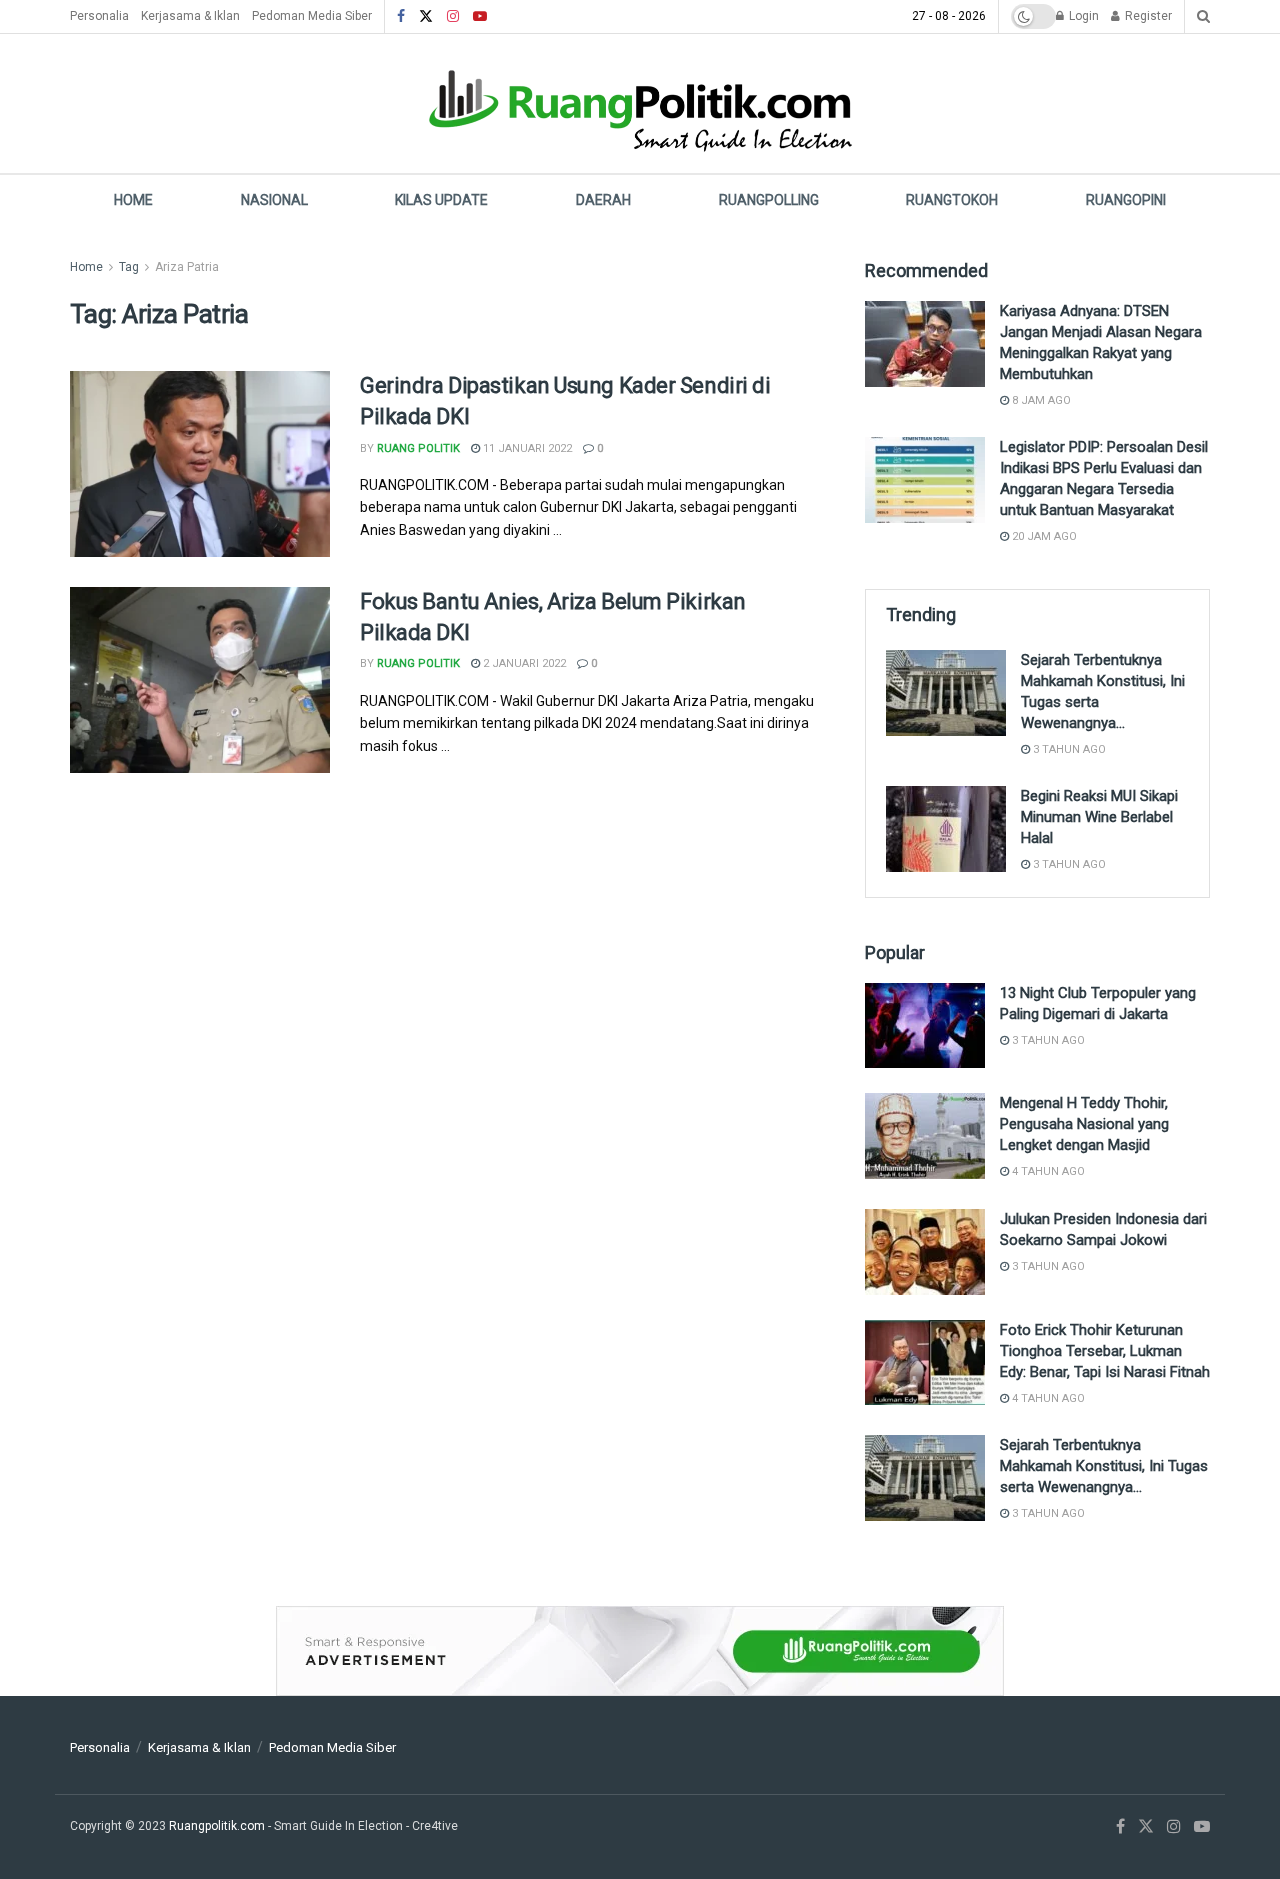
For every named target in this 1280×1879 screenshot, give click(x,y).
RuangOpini (1126, 200)
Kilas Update (441, 200)
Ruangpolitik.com (218, 1826)
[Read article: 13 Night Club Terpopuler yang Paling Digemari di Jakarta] (925, 1026)
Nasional (274, 200)
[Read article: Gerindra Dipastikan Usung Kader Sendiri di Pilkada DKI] (200, 464)
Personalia (99, 16)
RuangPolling (769, 200)
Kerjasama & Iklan (190, 16)
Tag (129, 267)
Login (1082, 16)
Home (133, 200)
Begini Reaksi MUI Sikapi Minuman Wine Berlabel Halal (1099, 817)
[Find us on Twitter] (426, 17)
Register (1147, 16)
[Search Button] (1203, 16)
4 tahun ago (1047, 1171)
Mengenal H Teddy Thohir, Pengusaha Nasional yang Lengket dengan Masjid (1084, 1124)
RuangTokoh (952, 200)
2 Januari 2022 (523, 663)
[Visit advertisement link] (640, 1651)
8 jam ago (1040, 400)
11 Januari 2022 (526, 448)
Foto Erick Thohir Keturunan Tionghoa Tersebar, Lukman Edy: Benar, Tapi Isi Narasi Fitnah (1105, 1351)
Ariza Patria (187, 267)
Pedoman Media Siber (312, 16)
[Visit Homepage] (640, 103)
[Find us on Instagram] (453, 17)
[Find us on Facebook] (401, 17)
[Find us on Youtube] (480, 17)
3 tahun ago (1068, 749)
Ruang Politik (418, 448)
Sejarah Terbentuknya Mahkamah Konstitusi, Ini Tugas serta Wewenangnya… (1104, 1466)
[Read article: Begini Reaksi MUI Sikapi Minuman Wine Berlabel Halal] (946, 829)
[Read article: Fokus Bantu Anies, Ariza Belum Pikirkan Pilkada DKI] (200, 680)
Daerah (603, 200)
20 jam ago (1043, 536)
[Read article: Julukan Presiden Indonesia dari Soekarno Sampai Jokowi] (925, 1252)
